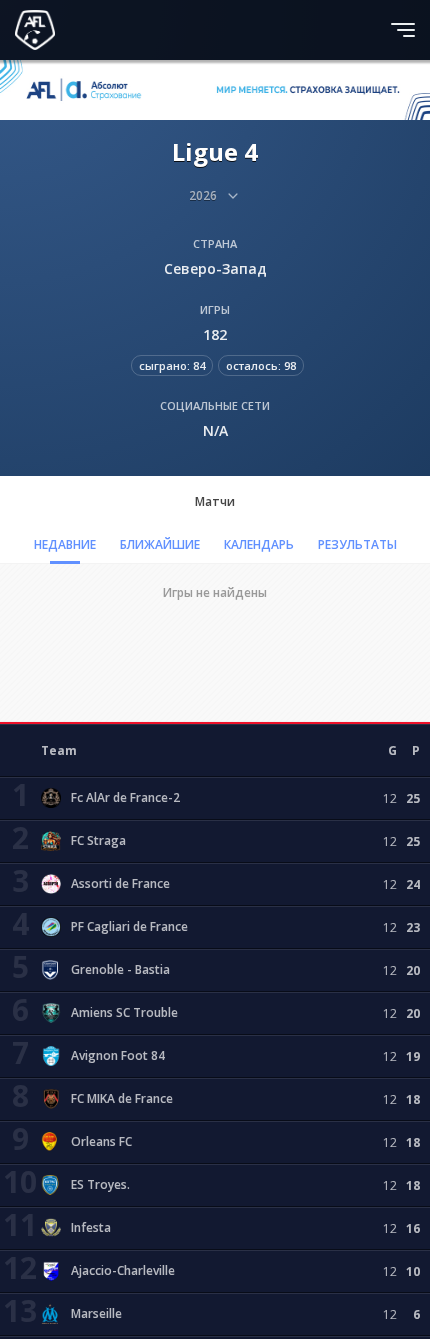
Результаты (357, 544)
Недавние (65, 544)
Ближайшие (160, 544)
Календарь (259, 544)
